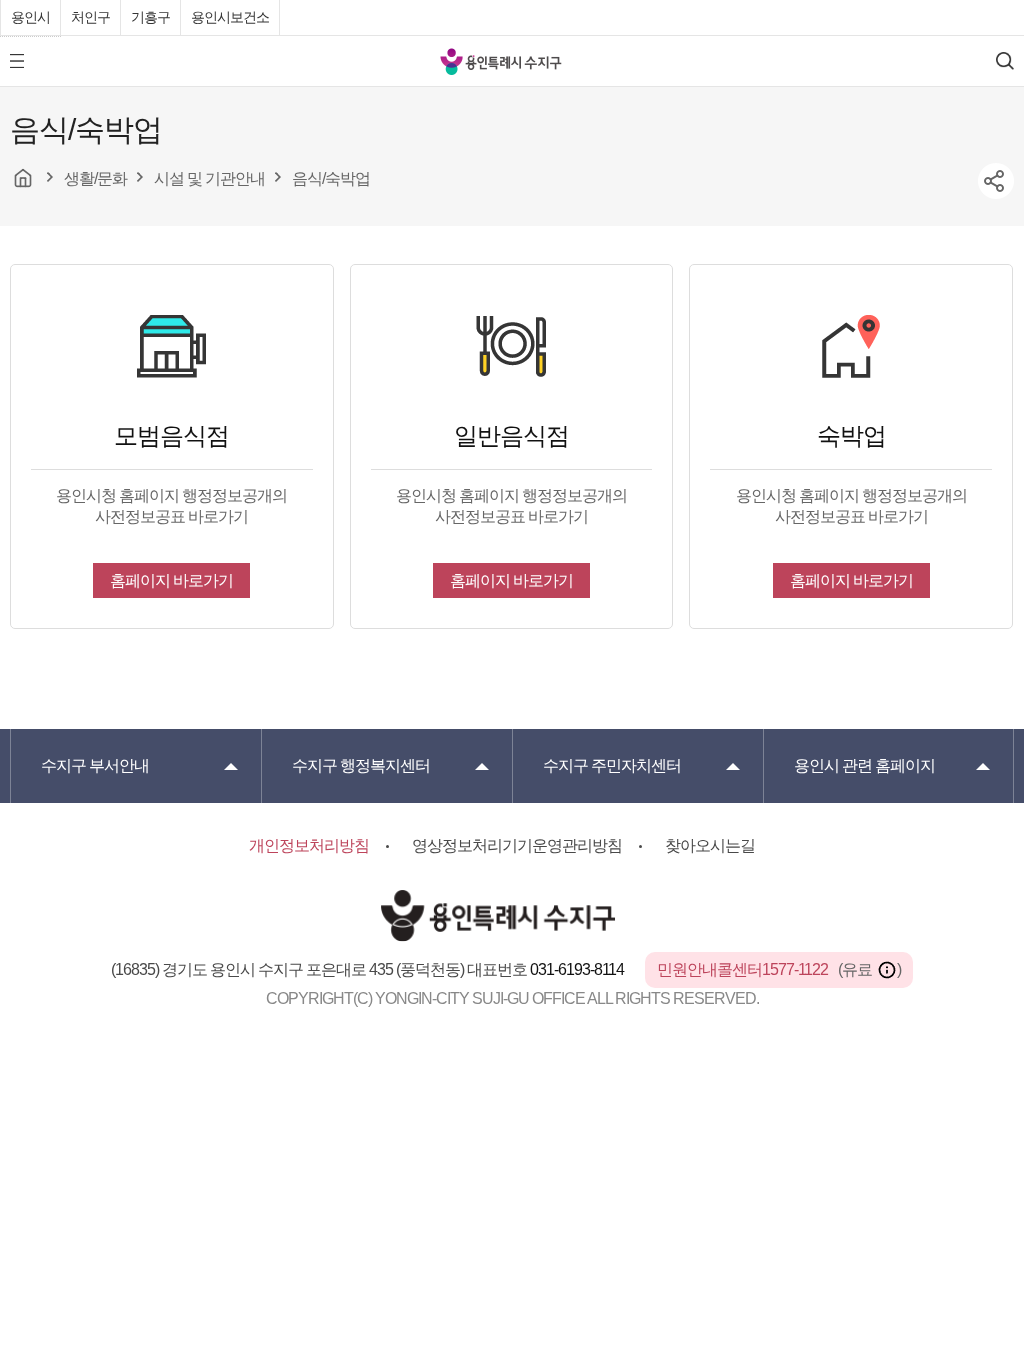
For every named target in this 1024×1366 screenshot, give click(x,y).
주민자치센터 (612, 765)
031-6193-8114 (578, 969)
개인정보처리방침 (309, 845)
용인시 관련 (864, 765)
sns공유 (996, 181)
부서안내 (95, 765)
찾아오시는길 (710, 845)
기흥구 (150, 17)
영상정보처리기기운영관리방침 (517, 845)
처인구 (90, 17)
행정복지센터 (361, 765)
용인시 (30, 17)
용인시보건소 (230, 17)
